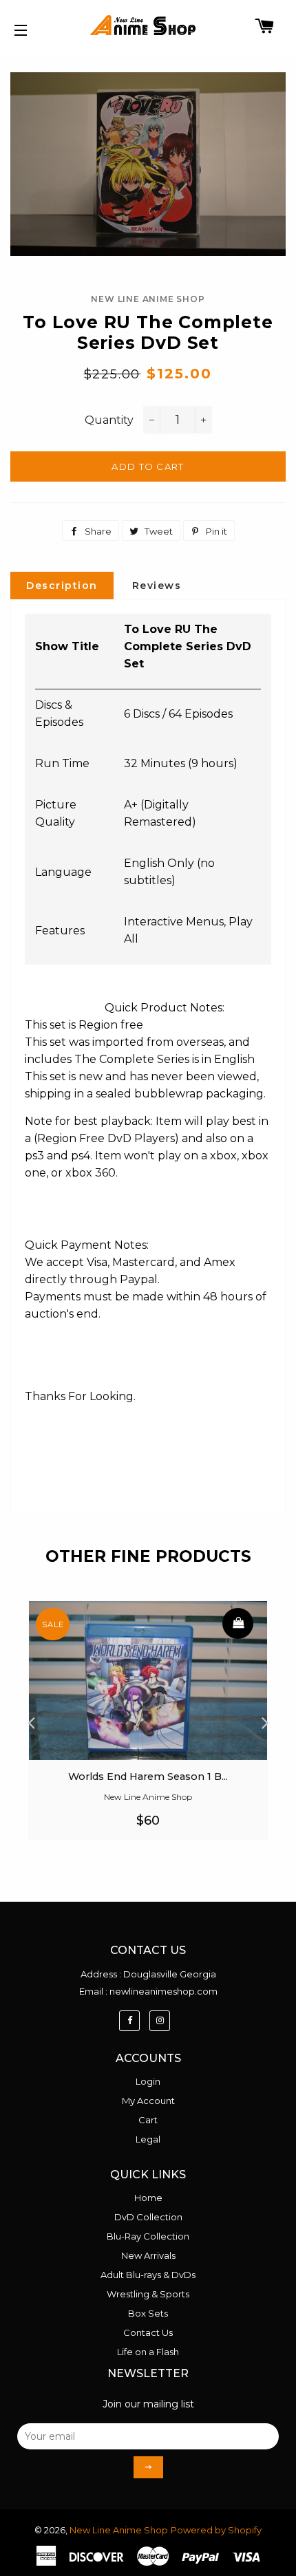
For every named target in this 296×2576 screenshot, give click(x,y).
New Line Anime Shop (119, 2530)
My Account (148, 2101)
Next (265, 1719)
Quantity (109, 420)
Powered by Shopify (216, 2530)
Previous (31, 1719)
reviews (157, 586)
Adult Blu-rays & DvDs (148, 2275)
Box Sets (148, 2313)
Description (62, 586)
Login (148, 2081)
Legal (148, 2139)
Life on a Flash (148, 2352)
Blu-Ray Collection (148, 2236)
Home (148, 2198)
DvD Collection (148, 2217)
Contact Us (148, 2332)
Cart (148, 2120)
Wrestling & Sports (148, 2294)
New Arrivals (148, 2255)
